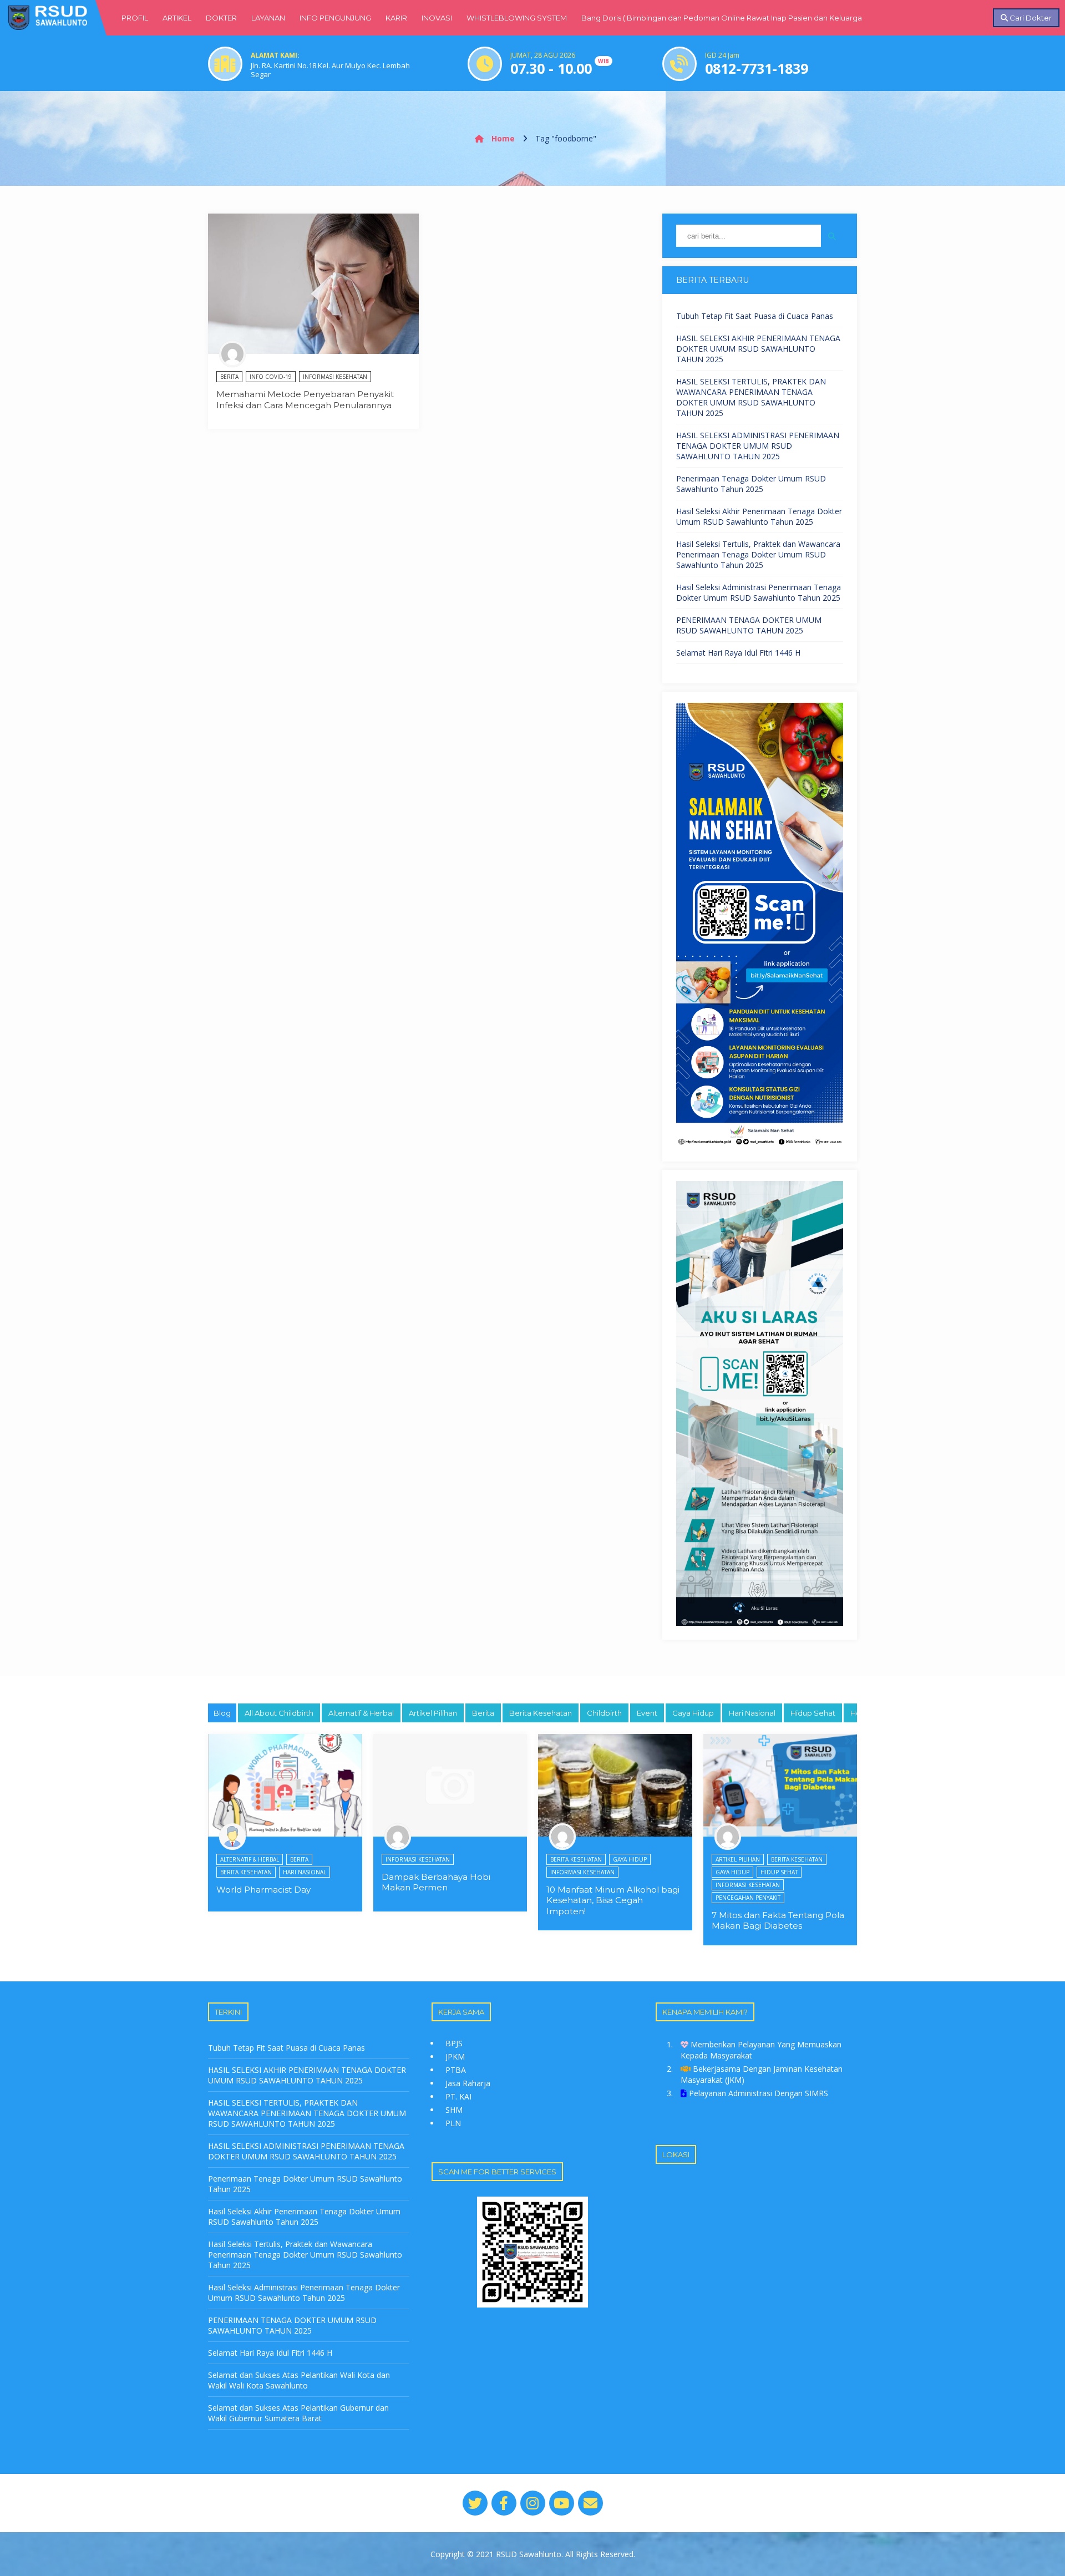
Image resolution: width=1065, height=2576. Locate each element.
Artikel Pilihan (433, 1713)
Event (647, 1713)
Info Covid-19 (271, 377)
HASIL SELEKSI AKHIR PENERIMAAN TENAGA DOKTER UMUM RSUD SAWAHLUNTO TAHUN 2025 (758, 349)
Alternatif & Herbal (361, 1713)
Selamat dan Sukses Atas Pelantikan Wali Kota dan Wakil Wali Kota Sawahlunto (299, 2380)
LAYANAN (268, 18)
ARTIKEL (177, 18)
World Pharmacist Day (263, 1890)
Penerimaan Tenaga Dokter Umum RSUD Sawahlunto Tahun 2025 (751, 484)
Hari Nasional (752, 1713)
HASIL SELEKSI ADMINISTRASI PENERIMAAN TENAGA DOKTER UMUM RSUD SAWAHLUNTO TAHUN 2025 (758, 446)
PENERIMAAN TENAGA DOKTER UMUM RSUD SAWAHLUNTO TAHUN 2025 (749, 625)
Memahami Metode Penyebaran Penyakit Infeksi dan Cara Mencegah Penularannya (305, 400)
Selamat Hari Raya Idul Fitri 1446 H (738, 653)
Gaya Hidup (693, 1713)
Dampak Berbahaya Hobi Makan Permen (436, 1882)
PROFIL (135, 18)
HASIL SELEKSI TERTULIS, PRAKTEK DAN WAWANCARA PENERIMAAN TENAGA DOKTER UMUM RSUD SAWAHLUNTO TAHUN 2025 (751, 397)
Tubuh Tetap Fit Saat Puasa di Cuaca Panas (755, 316)
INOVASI (437, 18)
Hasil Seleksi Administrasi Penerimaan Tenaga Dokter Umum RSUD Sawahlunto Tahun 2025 (759, 592)
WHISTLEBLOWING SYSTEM (517, 18)
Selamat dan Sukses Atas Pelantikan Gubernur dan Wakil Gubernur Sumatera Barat (298, 2413)
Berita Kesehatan (541, 1713)
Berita (229, 377)
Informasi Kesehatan (335, 377)
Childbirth (604, 1713)
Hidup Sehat (813, 1713)
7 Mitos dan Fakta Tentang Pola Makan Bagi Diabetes (778, 1921)
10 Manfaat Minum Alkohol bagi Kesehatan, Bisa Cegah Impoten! (613, 1900)
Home (502, 138)
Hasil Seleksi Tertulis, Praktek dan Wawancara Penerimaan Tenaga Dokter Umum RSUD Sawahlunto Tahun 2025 (758, 554)
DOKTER (221, 18)
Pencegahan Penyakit (748, 1898)
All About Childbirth (279, 1713)
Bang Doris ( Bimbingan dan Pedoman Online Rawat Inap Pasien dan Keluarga (722, 18)
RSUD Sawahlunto (529, 2554)
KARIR (396, 18)
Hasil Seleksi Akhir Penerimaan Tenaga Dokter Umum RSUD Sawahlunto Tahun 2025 (759, 516)
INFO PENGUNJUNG (335, 18)
